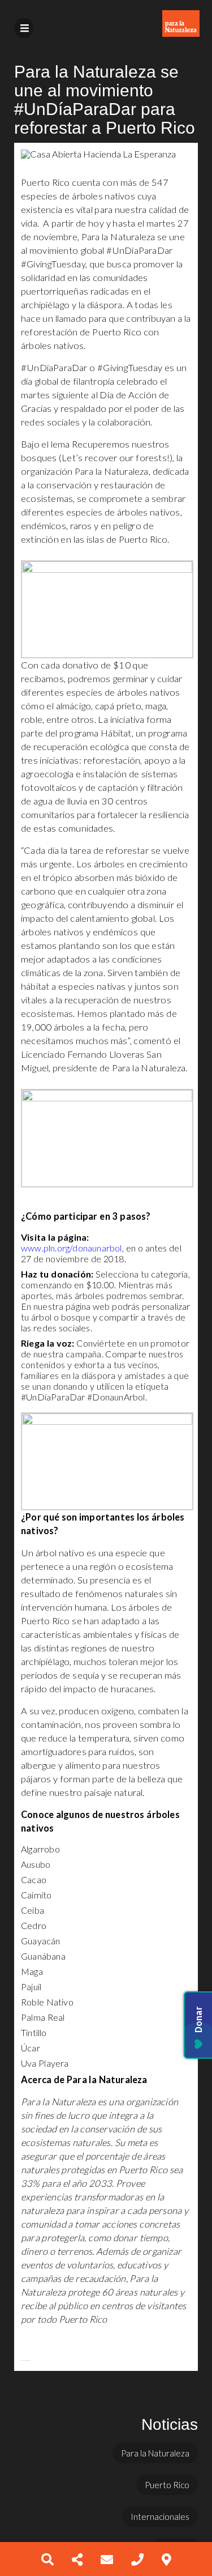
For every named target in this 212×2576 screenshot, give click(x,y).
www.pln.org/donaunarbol (72, 1248)
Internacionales (160, 2517)
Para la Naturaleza (155, 2453)
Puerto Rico (167, 2485)
